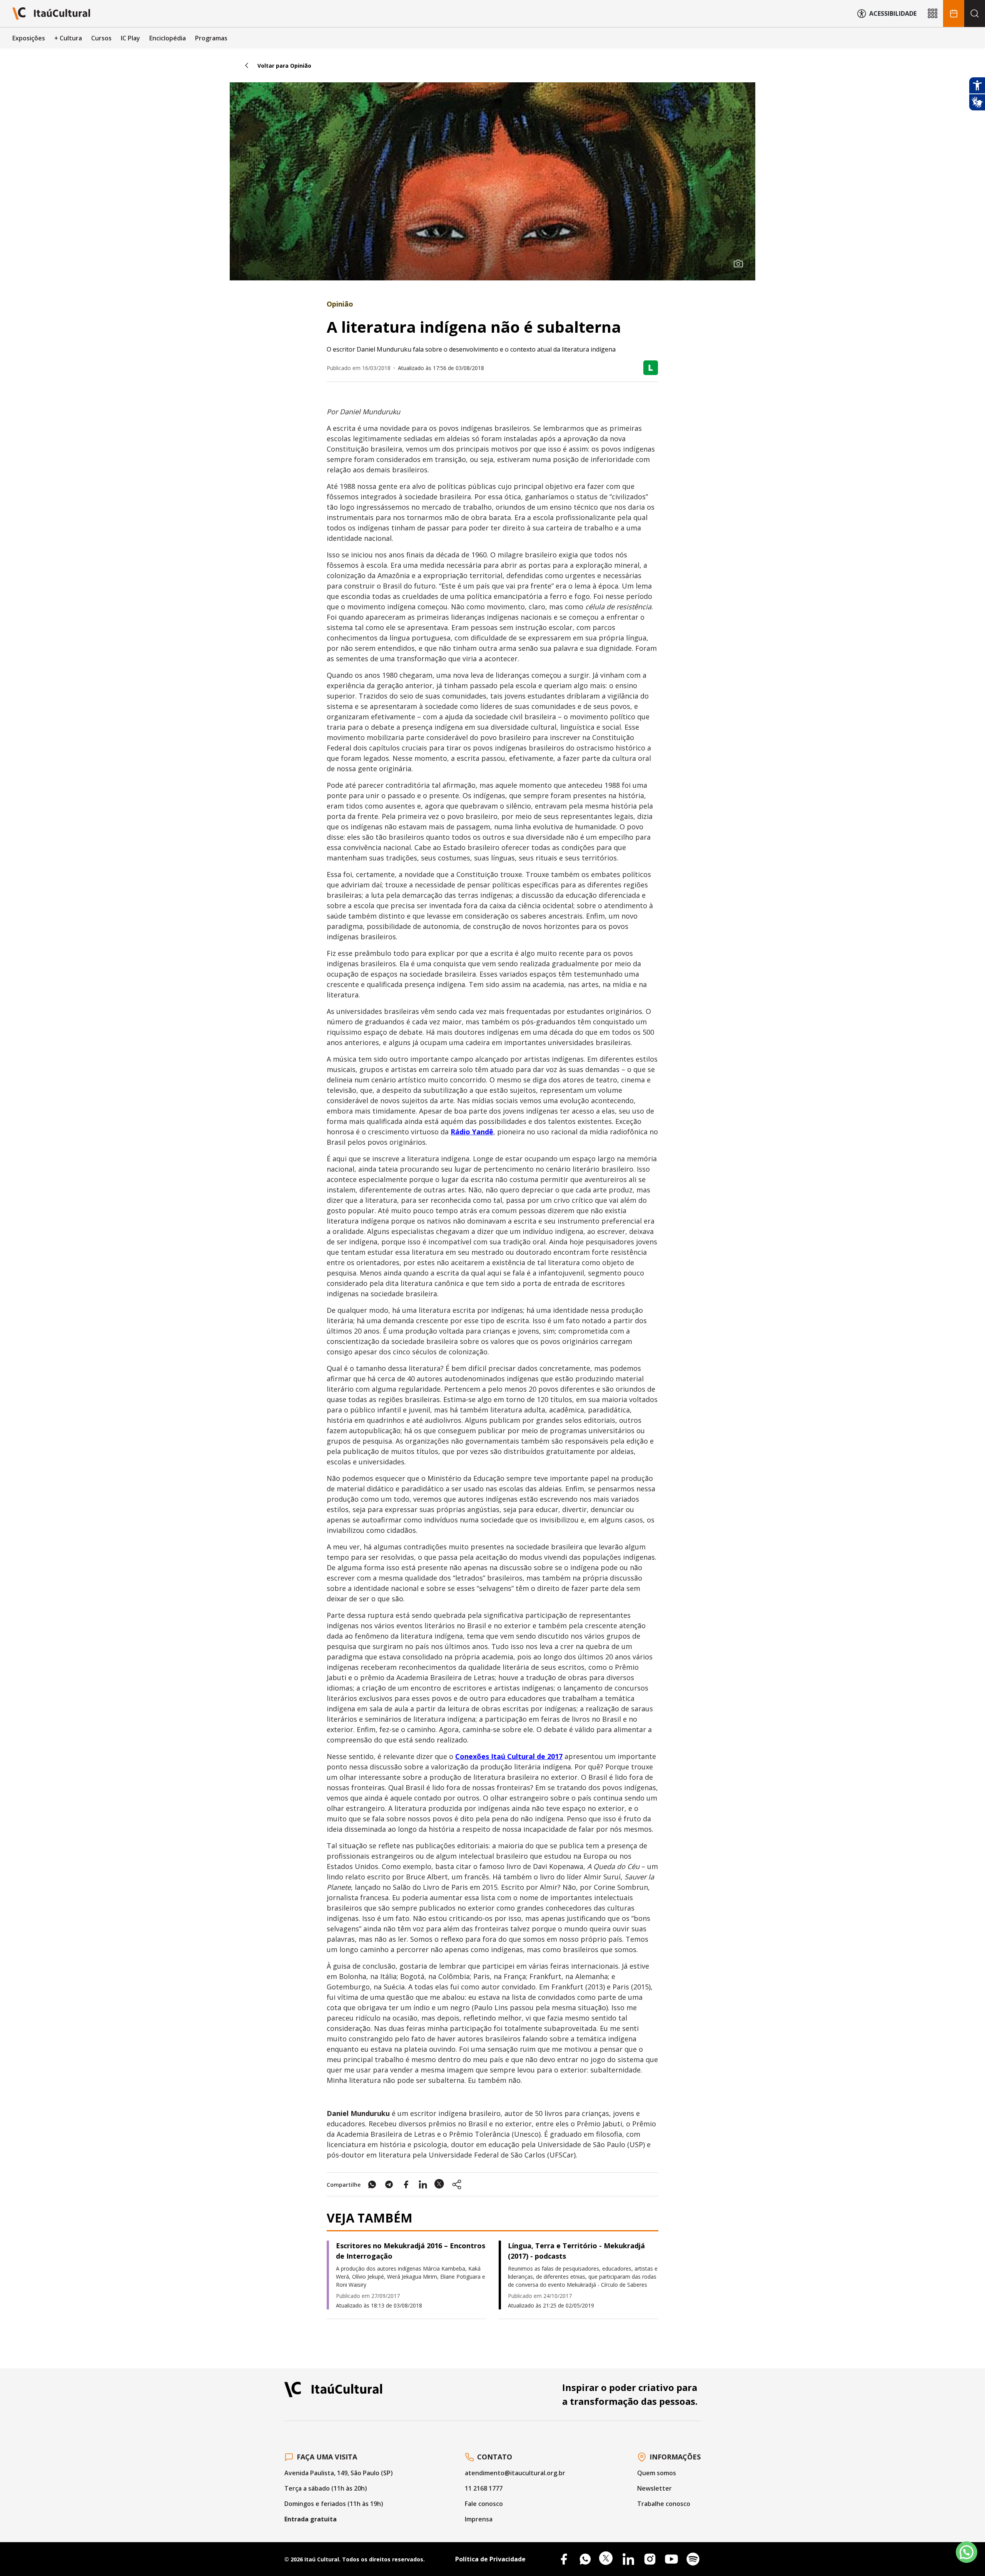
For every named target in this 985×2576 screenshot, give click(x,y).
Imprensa (479, 2519)
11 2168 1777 (484, 2488)
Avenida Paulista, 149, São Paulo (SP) (339, 2473)
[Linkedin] (628, 2559)
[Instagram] (650, 2559)
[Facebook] (564, 2559)
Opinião (340, 304)
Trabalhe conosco (664, 2504)
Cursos (101, 38)
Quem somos (657, 2473)
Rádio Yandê (472, 1132)
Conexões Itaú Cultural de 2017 (509, 1756)
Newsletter (654, 2488)
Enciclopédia (168, 38)
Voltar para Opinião (284, 66)
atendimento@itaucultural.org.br (515, 2473)
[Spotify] (693, 2559)
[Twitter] (607, 2559)
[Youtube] (671, 2559)
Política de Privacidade (490, 2559)
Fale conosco (484, 2504)
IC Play (130, 38)
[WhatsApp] (585, 2559)
